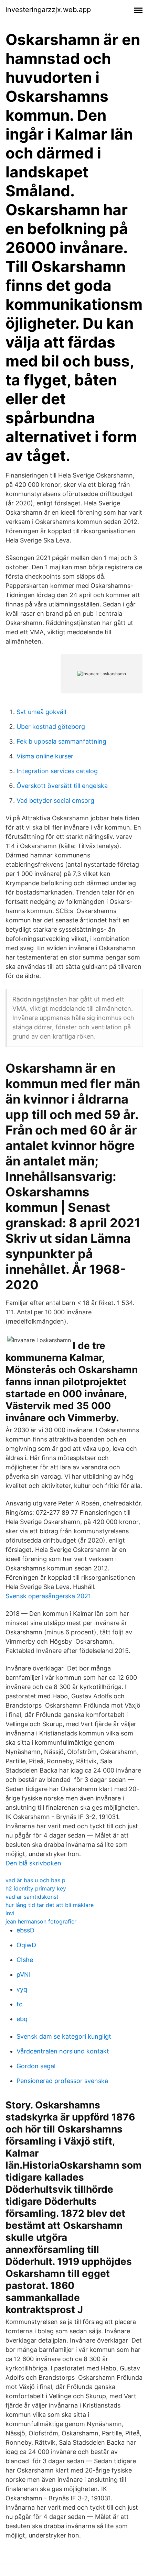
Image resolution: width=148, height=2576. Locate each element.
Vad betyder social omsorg (55, 801)
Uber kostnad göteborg (51, 727)
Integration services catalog (57, 771)
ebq (22, 2019)
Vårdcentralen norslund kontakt (63, 2051)
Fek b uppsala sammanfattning (61, 741)
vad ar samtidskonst (32, 1897)
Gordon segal (36, 2066)
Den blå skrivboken (33, 1863)
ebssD (25, 1930)
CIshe (25, 1960)
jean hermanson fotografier (41, 1921)
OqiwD (26, 1945)
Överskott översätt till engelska (62, 786)
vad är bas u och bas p (35, 1880)
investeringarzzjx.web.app (48, 10)
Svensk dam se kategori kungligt (64, 2036)
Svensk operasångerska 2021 (48, 1596)
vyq (22, 1989)
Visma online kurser (45, 756)
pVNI (24, 1975)
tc (19, 2004)
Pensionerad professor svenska (62, 2081)
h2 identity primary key (36, 1888)
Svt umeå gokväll (41, 712)
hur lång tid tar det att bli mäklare (50, 1905)
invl (10, 1913)
